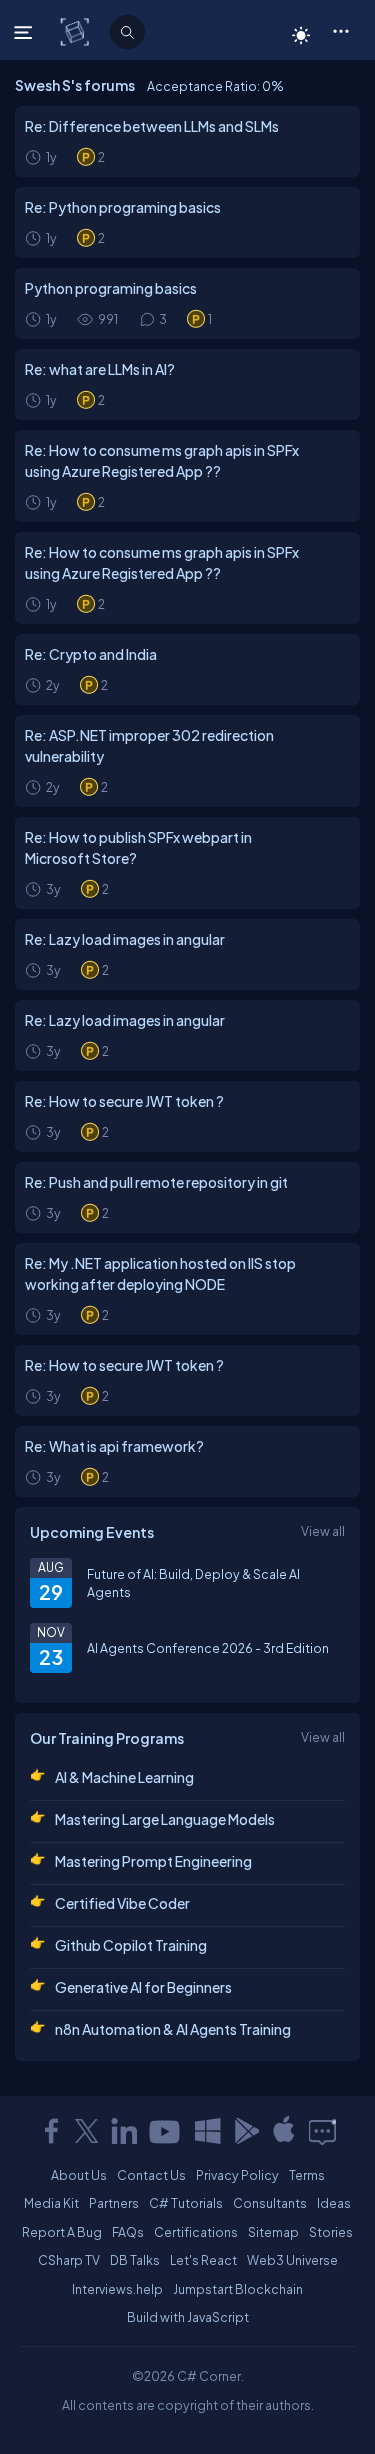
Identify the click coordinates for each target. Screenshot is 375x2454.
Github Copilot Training (131, 1945)
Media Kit (51, 2203)
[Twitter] (87, 2131)
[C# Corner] (76, 31)
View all (323, 1531)
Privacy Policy (237, 2175)
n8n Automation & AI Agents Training (173, 2029)
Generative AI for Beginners (143, 1987)
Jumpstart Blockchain (238, 2289)
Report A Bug (62, 2232)
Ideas (334, 2203)
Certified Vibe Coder (122, 1903)
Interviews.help (117, 2289)
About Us (79, 2175)
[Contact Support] (322, 2131)
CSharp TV (69, 2260)
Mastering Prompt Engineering (153, 1861)
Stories (331, 2232)
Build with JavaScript (188, 2317)
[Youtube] (166, 2131)
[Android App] (246, 2131)
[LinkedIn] (124, 2131)
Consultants (270, 2203)
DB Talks (135, 2260)
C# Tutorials (186, 2203)
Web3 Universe (292, 2260)
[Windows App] (208, 2131)
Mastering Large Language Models (165, 1819)
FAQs (128, 2232)
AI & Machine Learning (124, 1777)
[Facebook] (51, 2131)
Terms (307, 2175)
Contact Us (151, 2175)
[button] (340, 30)
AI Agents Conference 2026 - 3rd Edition (208, 1648)
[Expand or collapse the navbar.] (25, 32)
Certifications (196, 2232)
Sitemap (273, 2232)
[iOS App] (284, 2131)
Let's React (203, 2260)
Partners (114, 2203)
